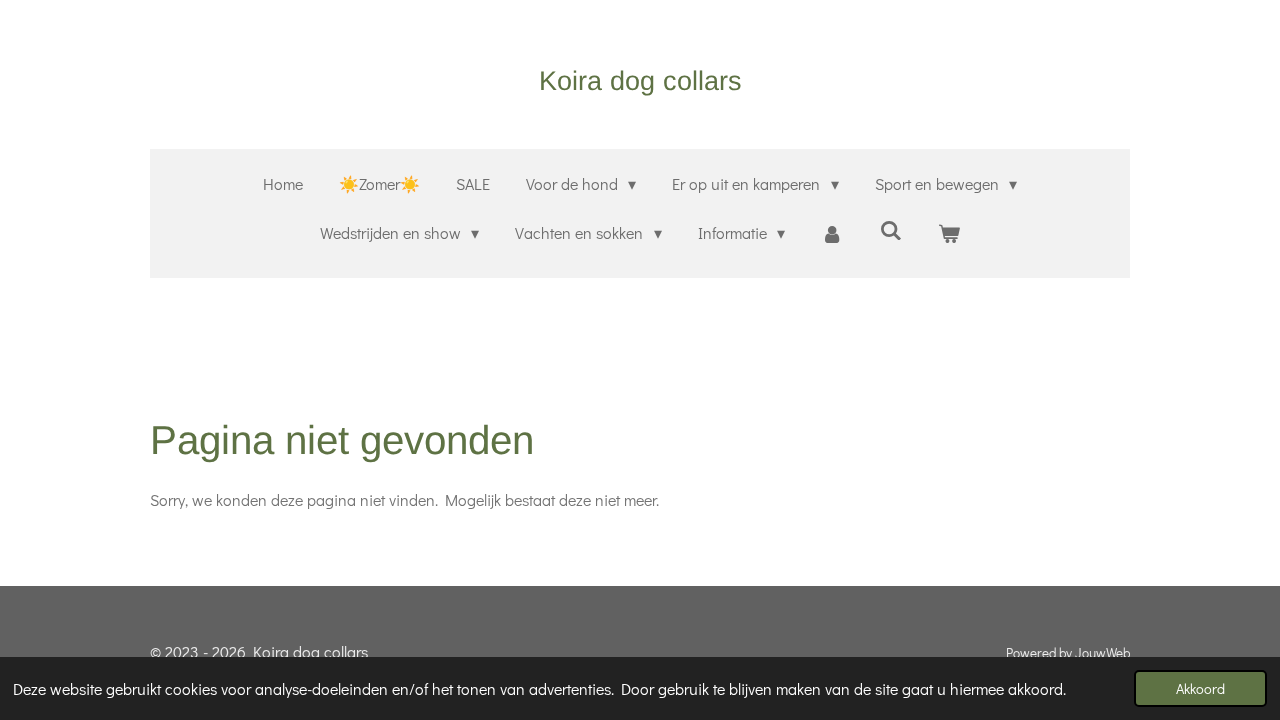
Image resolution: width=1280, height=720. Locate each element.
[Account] (832, 233)
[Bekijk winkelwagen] (949, 233)
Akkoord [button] (1200, 688)
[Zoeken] (890, 229)
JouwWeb (1102, 653)
